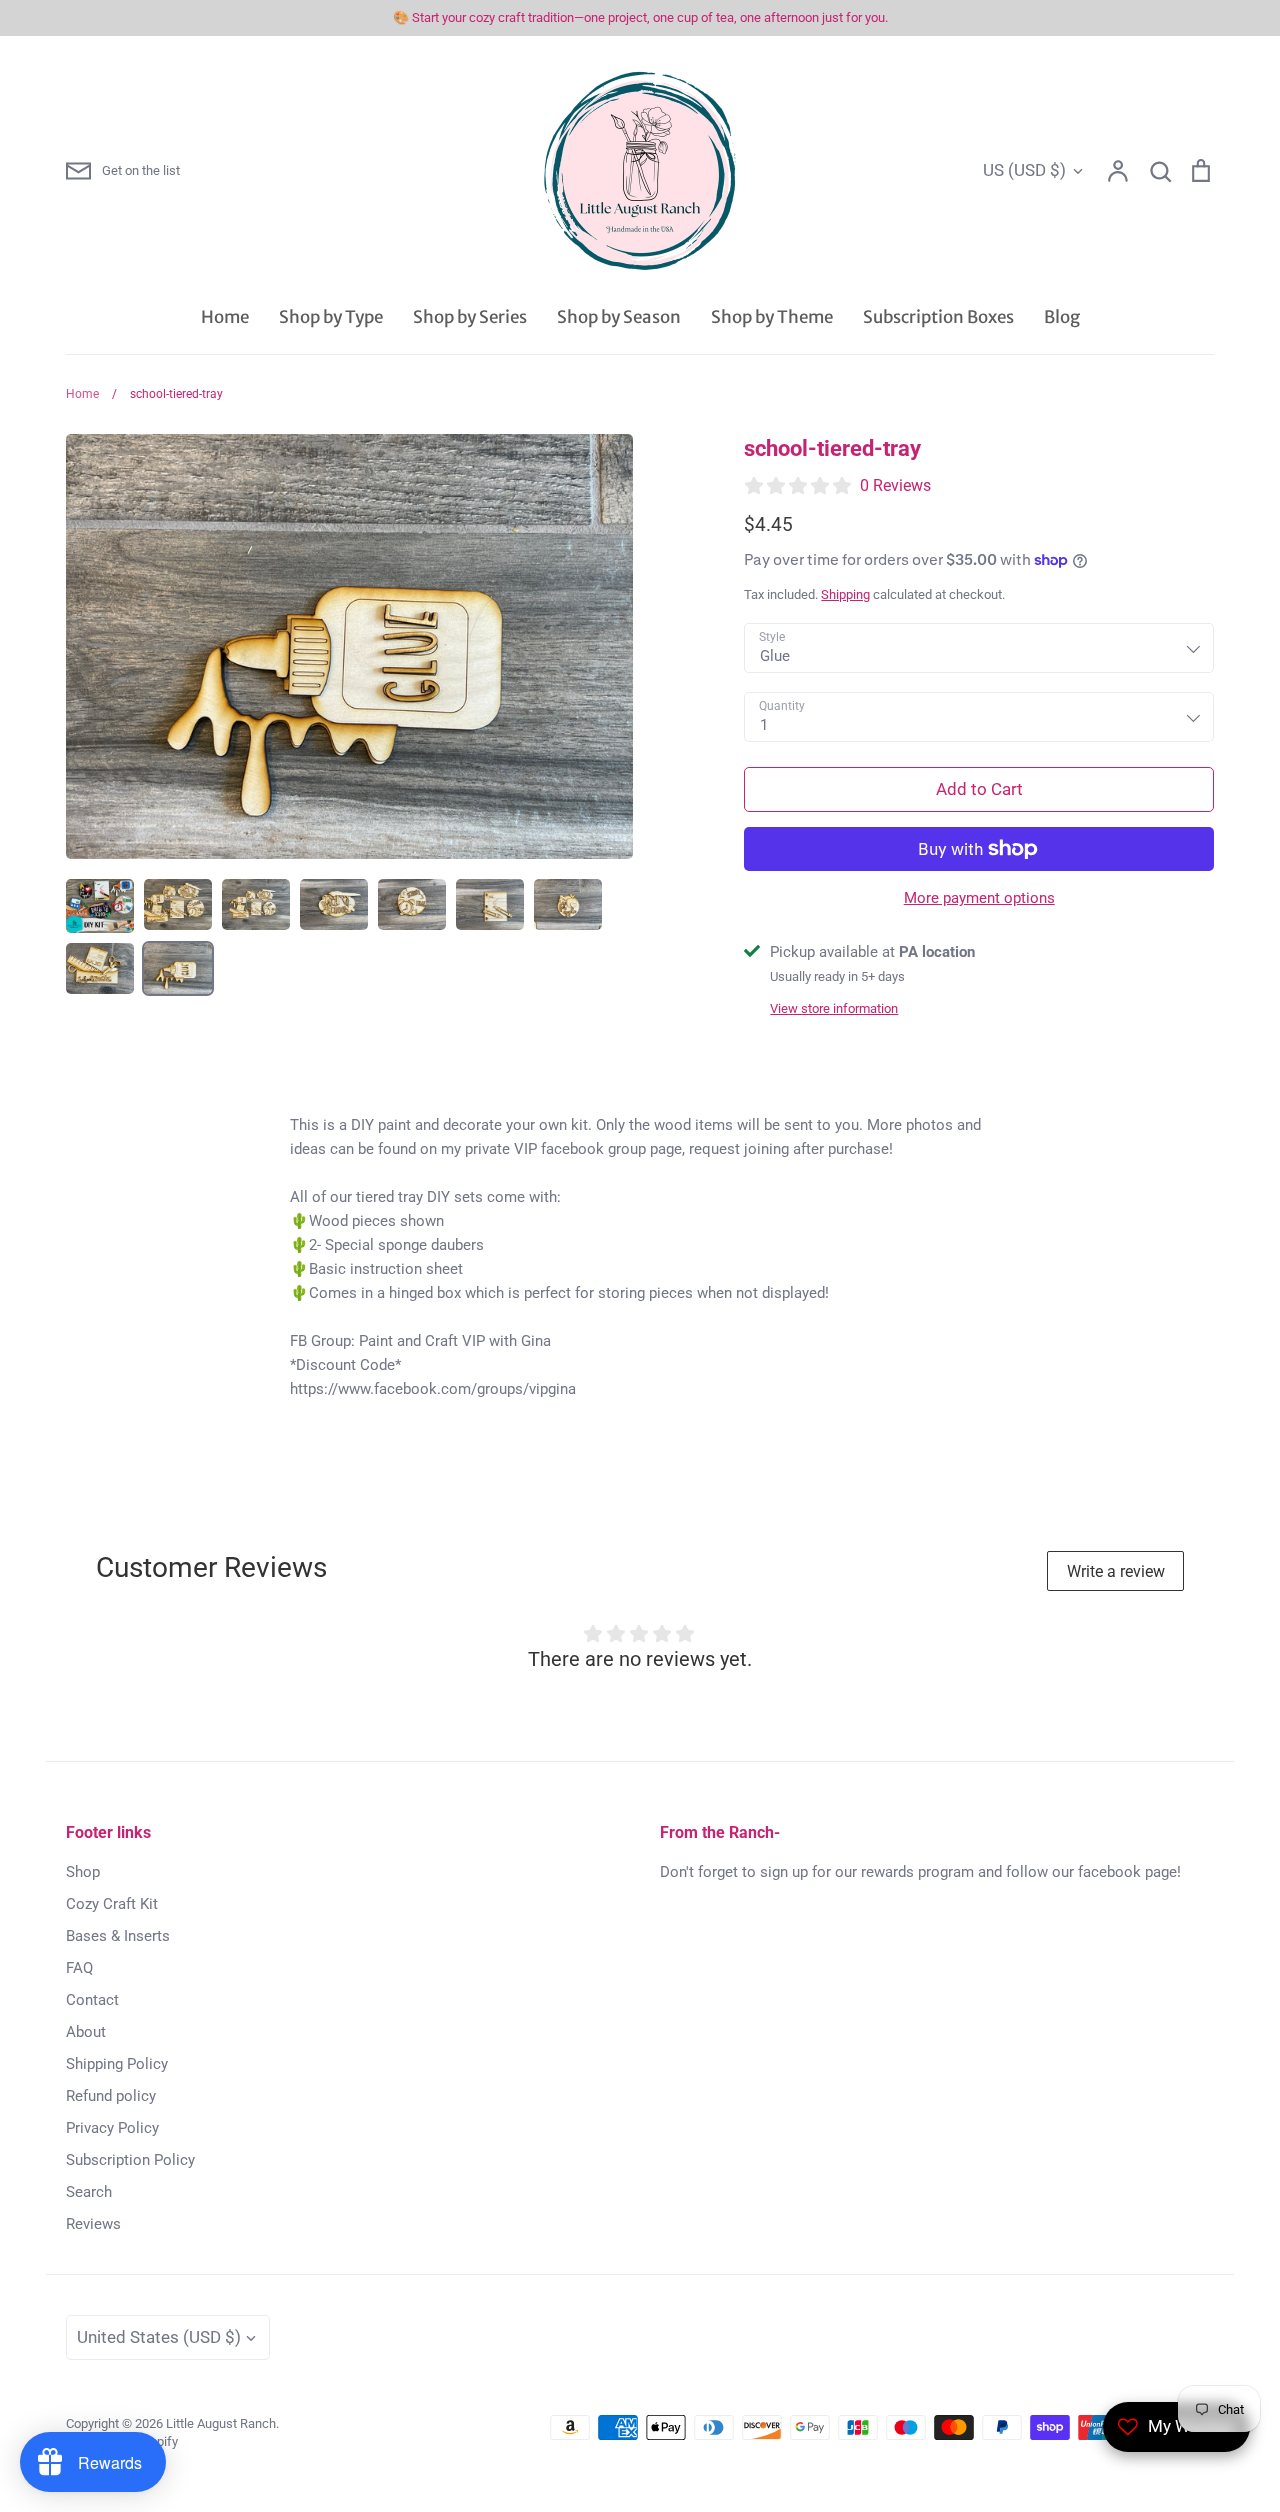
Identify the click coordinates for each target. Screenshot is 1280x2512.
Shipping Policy (117, 2064)
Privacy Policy (112, 2128)
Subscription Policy (130, 2160)
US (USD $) (1024, 170)
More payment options (979, 898)
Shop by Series (470, 317)
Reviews (93, 2224)
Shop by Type (331, 317)
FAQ (79, 1968)
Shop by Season (619, 317)
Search (89, 2192)
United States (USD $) (159, 2337)
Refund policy (111, 2096)
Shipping (845, 594)
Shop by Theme (772, 317)
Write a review (1116, 1571)
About (86, 2032)
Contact (92, 2000)
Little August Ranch (221, 2423)
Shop (83, 1872)
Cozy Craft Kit (112, 1904)
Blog (1062, 317)
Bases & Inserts (118, 1936)
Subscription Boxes (938, 317)
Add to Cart (979, 789)
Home (225, 317)
